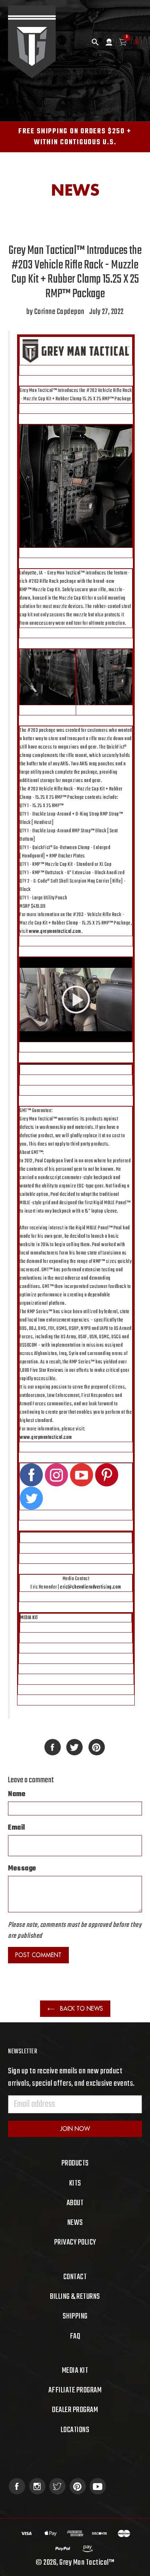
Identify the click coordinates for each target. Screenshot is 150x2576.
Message (22, 1869)
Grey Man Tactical (84, 2563)
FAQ (75, 2336)
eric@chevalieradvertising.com (91, 1587)
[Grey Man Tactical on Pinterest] (78, 2486)
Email (17, 1828)
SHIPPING (75, 2316)
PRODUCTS (75, 2163)
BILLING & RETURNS (75, 2297)
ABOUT (75, 2203)
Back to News (81, 2008)
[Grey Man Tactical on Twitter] (57, 2486)
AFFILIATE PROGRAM (75, 2390)
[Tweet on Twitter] (74, 1747)
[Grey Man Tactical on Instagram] (37, 2486)
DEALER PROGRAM (75, 2410)
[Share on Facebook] (53, 1747)
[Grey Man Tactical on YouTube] (98, 2486)
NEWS (75, 2223)
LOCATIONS (75, 2430)
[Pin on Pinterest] (97, 1747)
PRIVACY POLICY (75, 2242)
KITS (75, 2183)
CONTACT (75, 2277)
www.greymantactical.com (55, 932)
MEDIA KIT (29, 1618)
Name (17, 1794)
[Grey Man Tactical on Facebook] (17, 2486)
